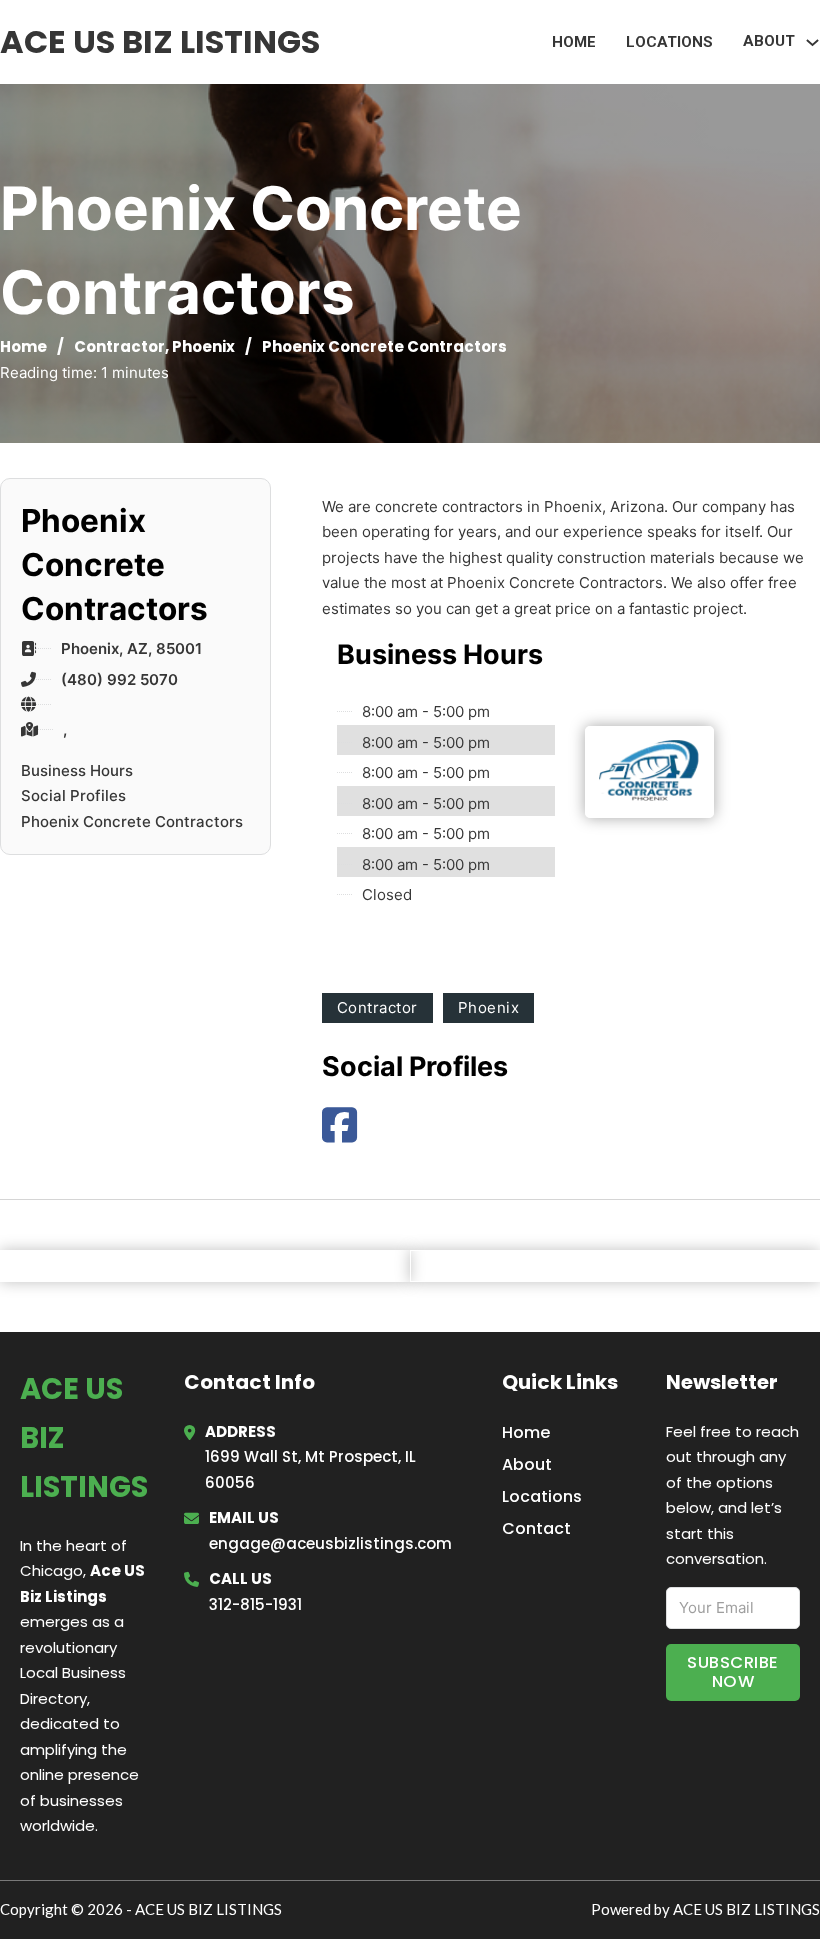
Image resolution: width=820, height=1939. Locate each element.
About (527, 1464)
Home (574, 42)
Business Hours (77, 770)
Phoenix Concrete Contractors (132, 821)
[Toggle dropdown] (812, 42)
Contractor (119, 346)
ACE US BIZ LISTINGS (160, 41)
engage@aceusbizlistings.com (330, 1543)
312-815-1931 (255, 1604)
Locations (669, 42)
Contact (536, 1528)
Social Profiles (73, 795)
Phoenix (203, 346)
